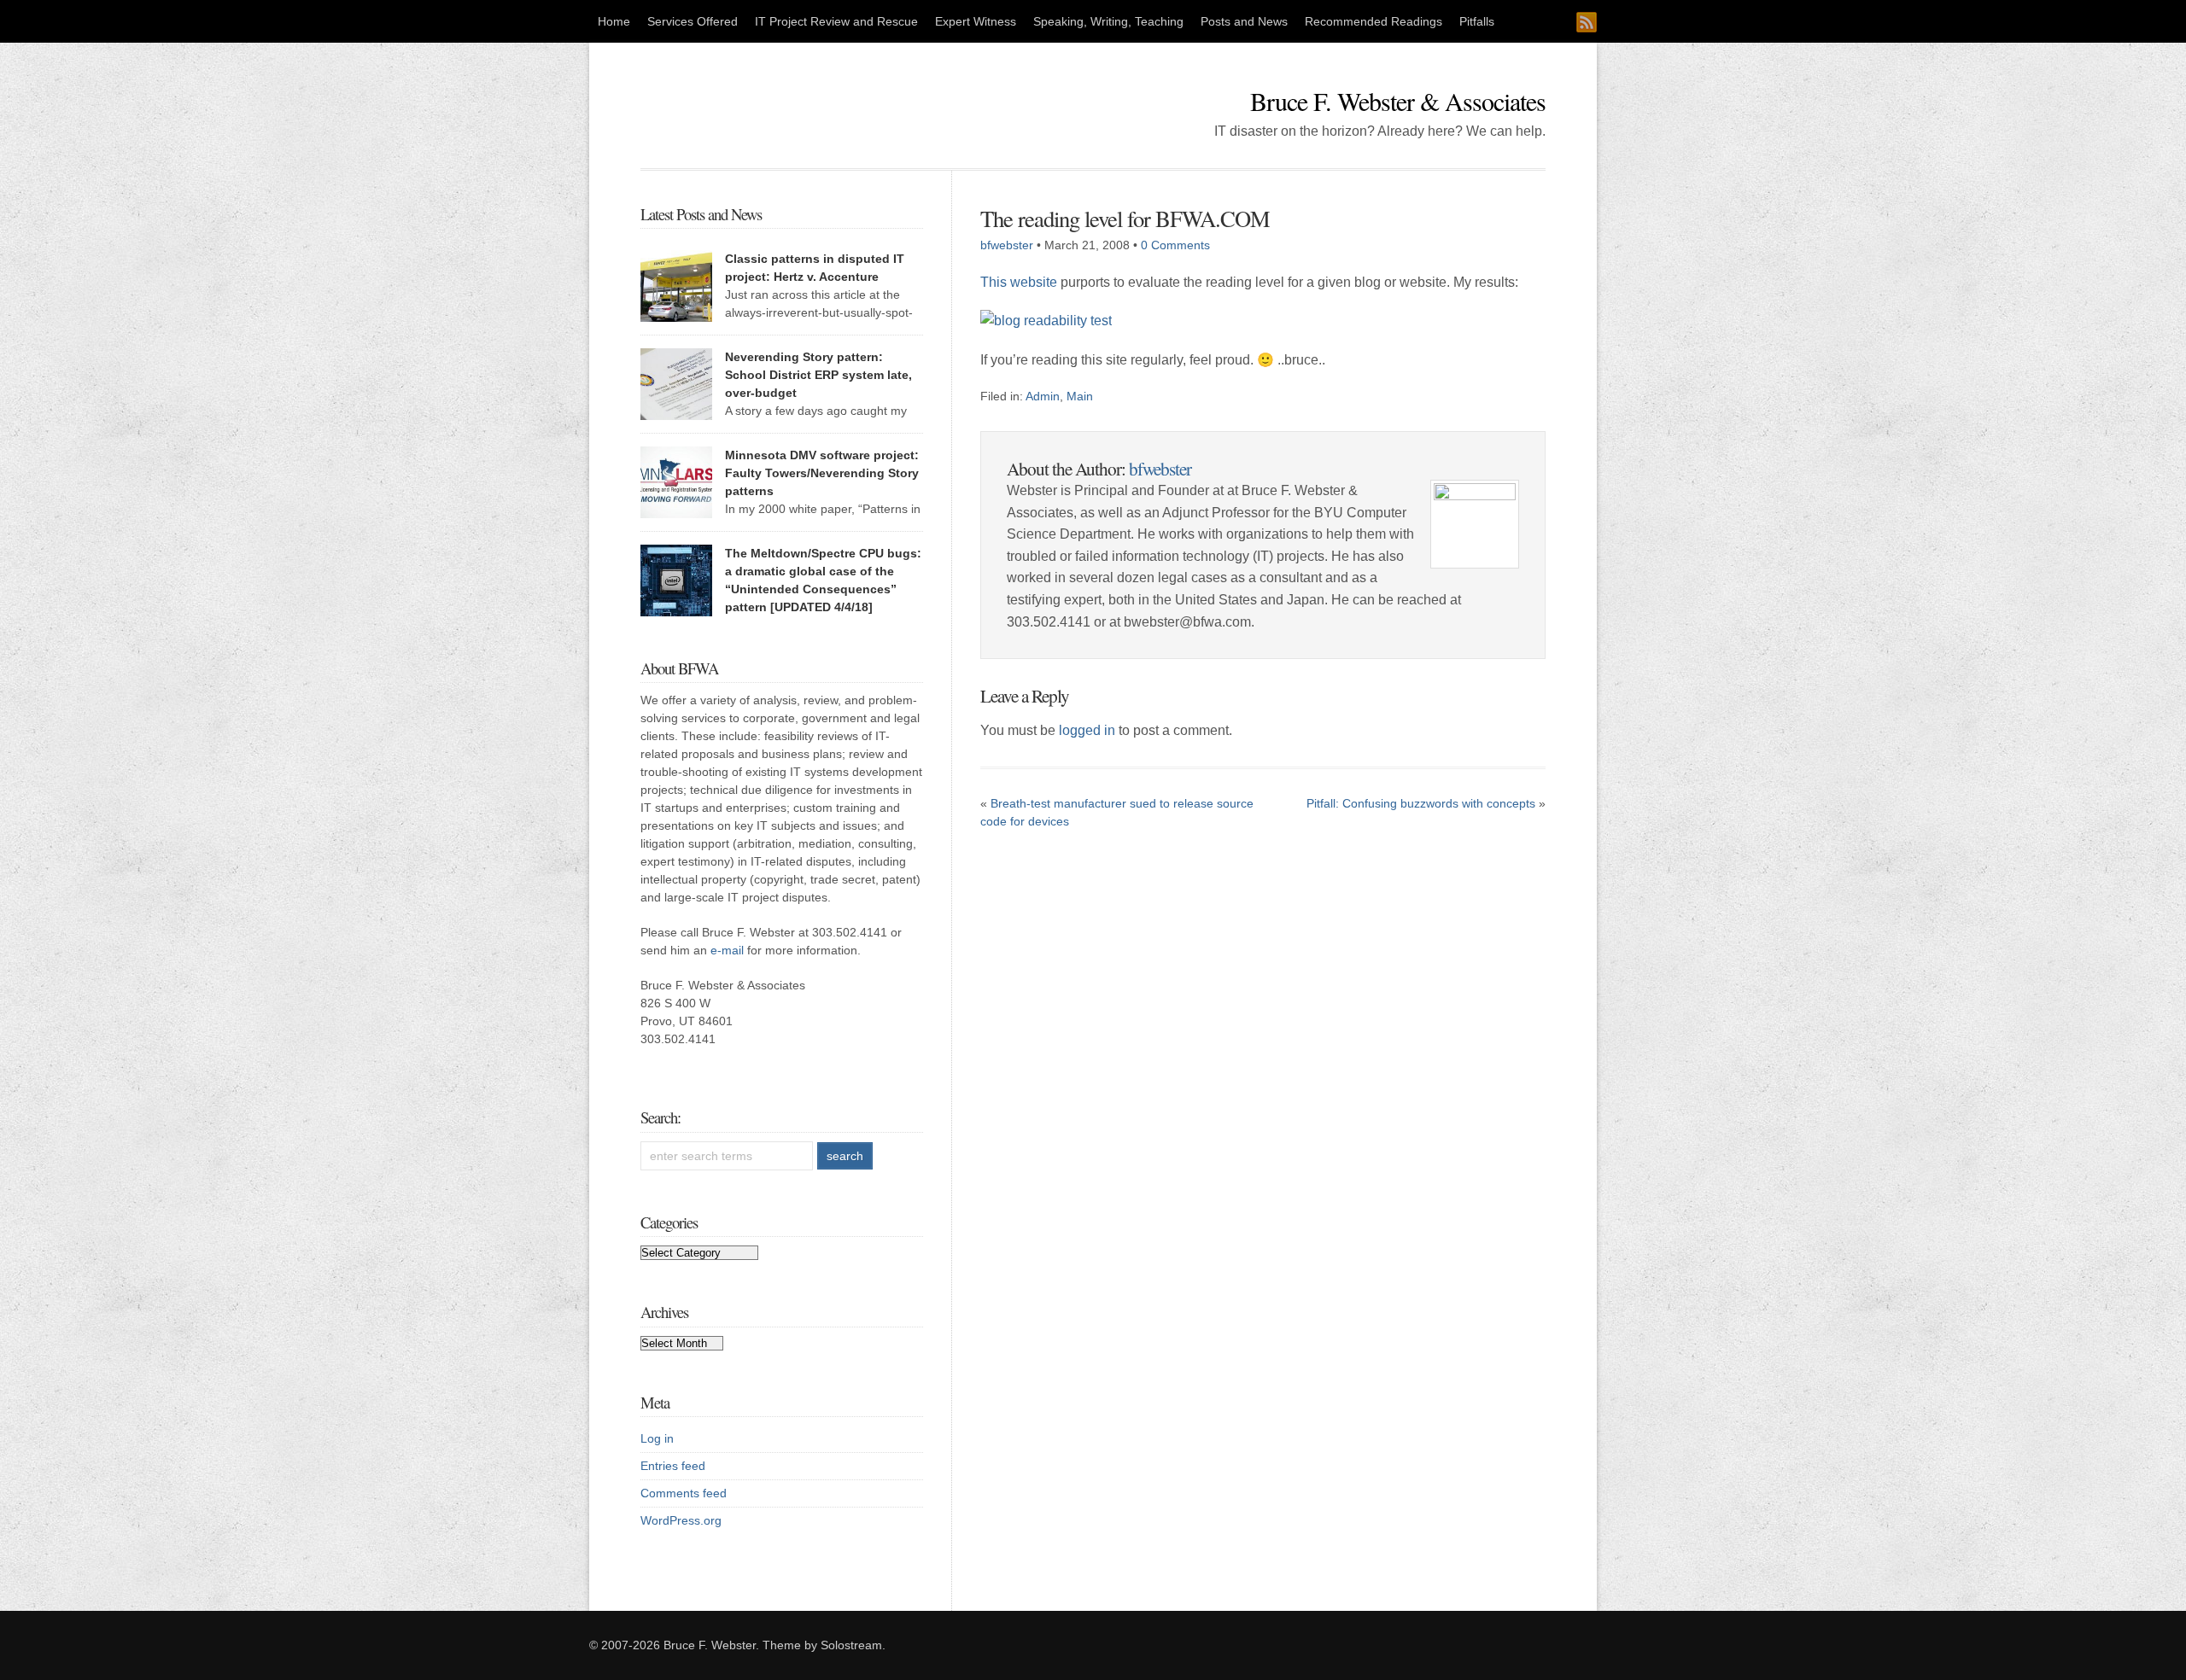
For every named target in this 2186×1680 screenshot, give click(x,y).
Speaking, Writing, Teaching (1108, 21)
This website (1019, 282)
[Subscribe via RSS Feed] (1587, 22)
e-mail (727, 950)
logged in (1087, 730)
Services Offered (693, 21)
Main (1080, 396)
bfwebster (1007, 245)
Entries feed (673, 1466)
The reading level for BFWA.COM (1125, 218)
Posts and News (1244, 21)
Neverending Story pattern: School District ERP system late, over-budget (818, 375)
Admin (1043, 396)
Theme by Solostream (822, 1645)
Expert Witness (976, 21)
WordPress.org (681, 1520)
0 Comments (1175, 245)
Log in (657, 1438)
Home (614, 21)
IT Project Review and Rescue (836, 21)
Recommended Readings (1374, 21)
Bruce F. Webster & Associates (1398, 101)
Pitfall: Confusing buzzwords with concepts (1421, 803)
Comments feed (684, 1493)
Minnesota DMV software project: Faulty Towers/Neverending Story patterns (822, 473)
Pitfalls (1477, 21)
